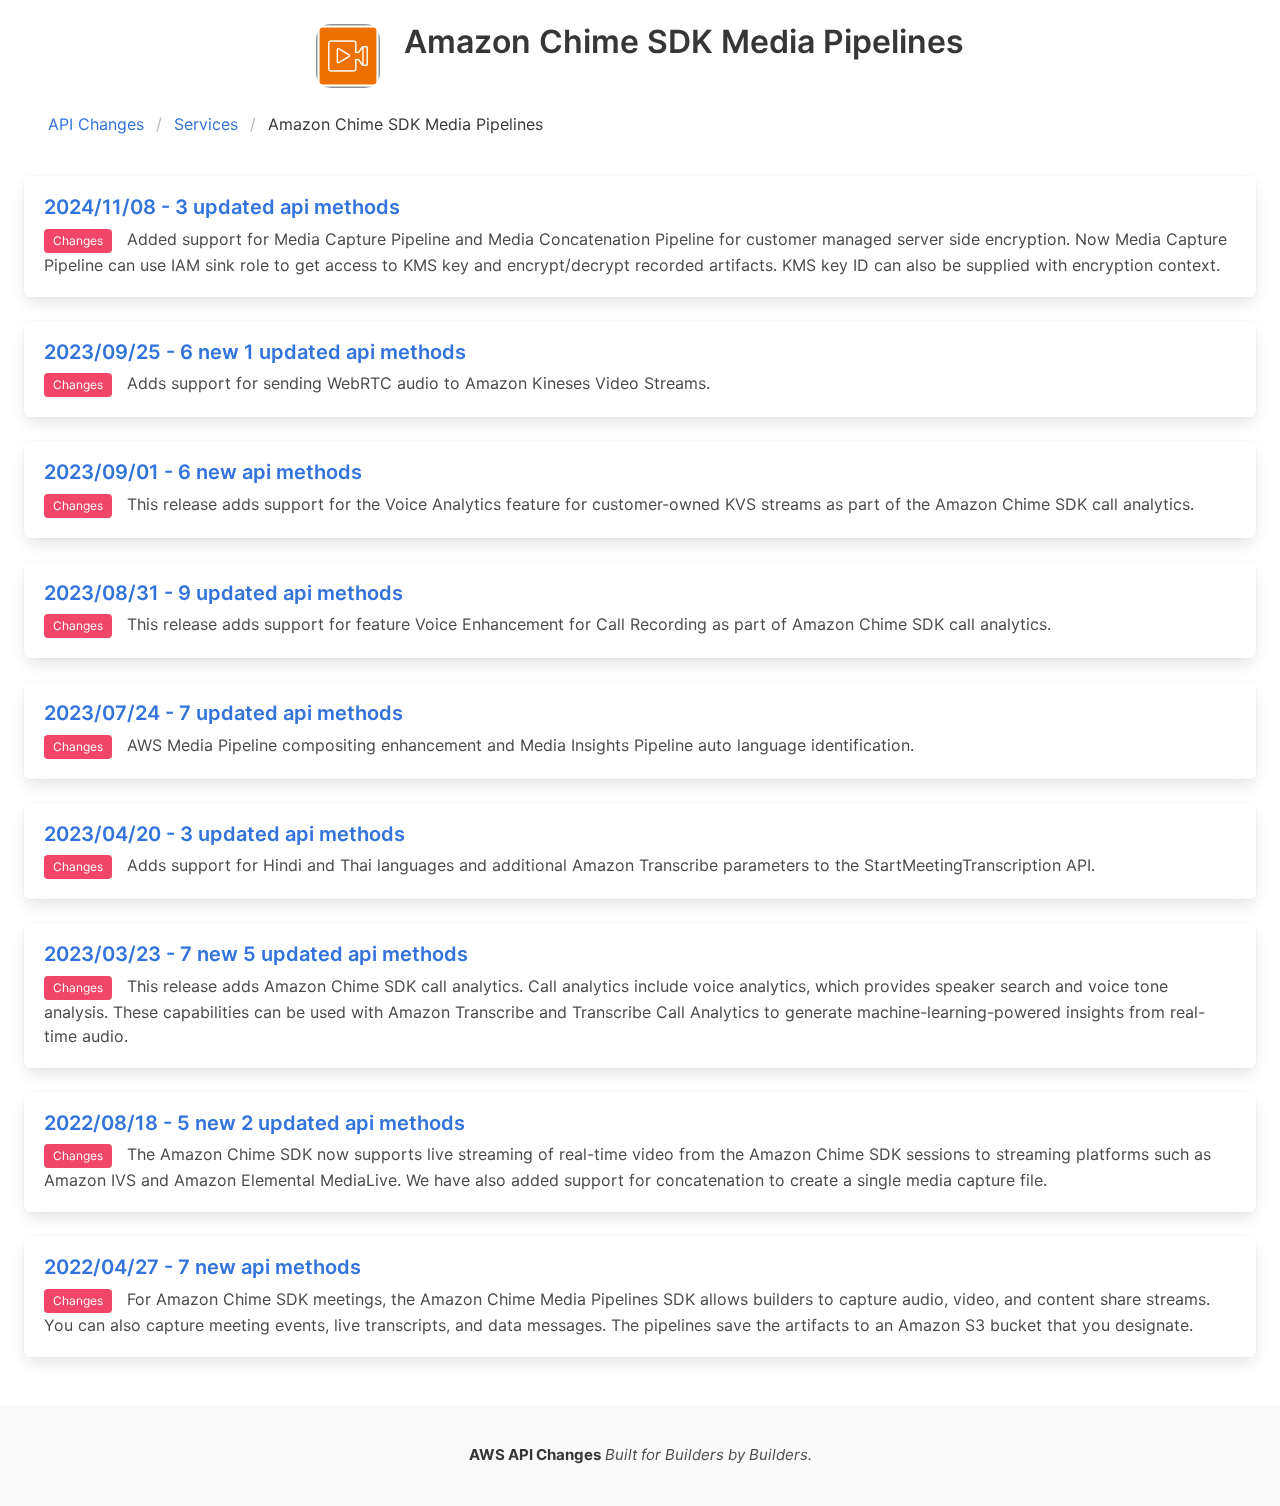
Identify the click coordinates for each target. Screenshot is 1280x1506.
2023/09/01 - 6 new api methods (203, 472)
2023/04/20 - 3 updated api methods (224, 834)
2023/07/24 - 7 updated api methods (223, 713)
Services (206, 124)
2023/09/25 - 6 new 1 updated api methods (255, 352)
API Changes (96, 124)
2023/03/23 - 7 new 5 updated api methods (256, 954)
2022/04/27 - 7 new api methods (202, 1267)
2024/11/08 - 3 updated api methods (222, 207)
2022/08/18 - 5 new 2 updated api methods (254, 1123)
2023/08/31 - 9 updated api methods (223, 593)
